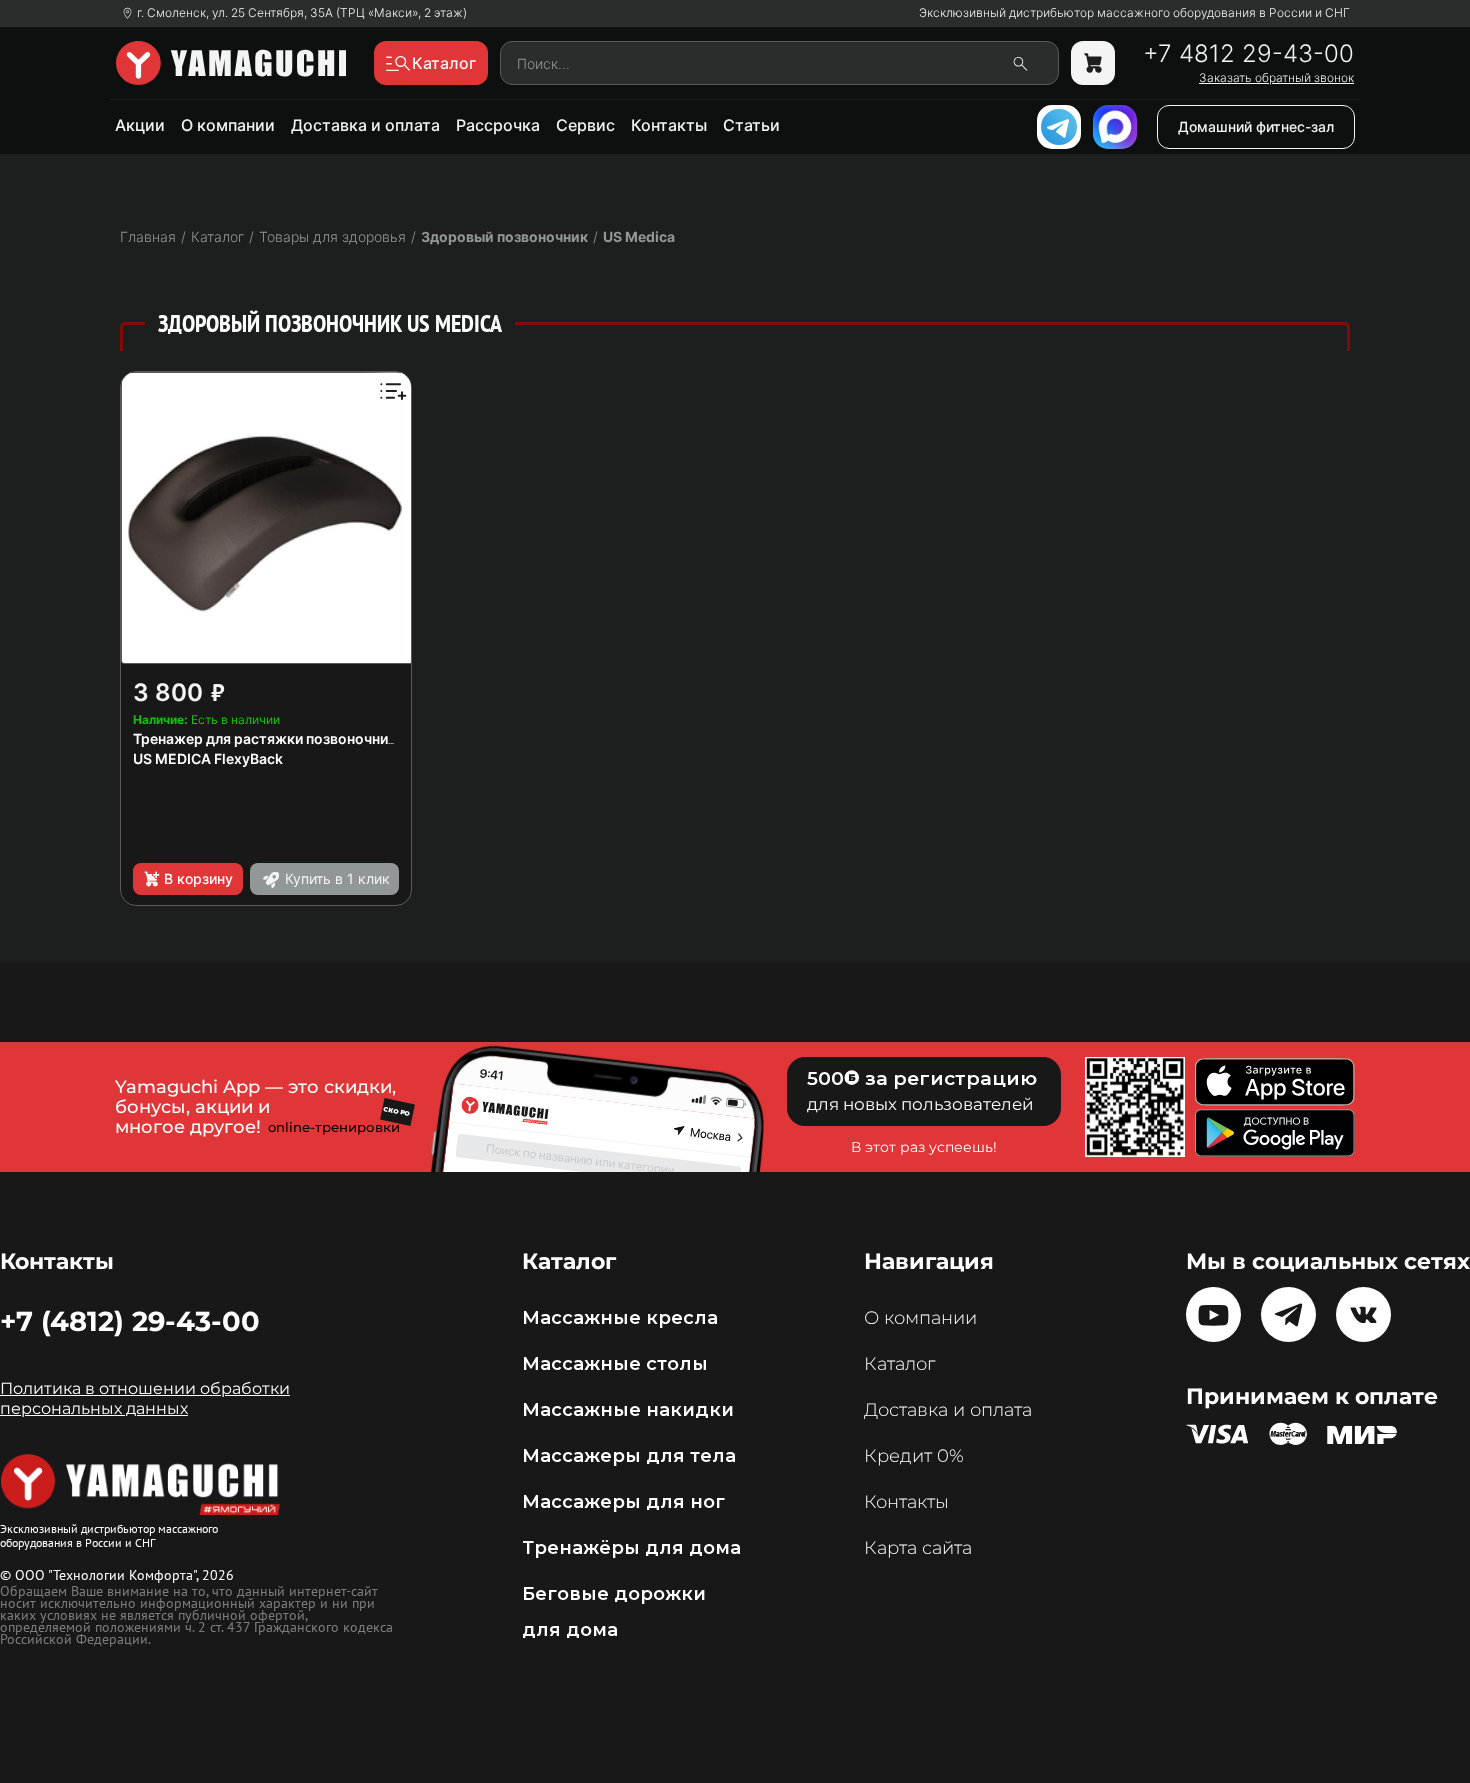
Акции (140, 125)
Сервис (585, 125)
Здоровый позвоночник (504, 236)
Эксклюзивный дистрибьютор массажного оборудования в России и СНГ (1134, 13)
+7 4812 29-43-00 (1248, 54)
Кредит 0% (914, 1456)
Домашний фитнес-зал (1256, 126)
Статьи (751, 125)
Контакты (669, 125)
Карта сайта (918, 1548)
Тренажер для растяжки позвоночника (268, 738)
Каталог (899, 1364)
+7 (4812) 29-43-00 (130, 1321)
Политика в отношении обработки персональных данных (145, 1398)
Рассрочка (498, 125)
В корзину (198, 878)
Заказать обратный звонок (1276, 78)
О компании (228, 125)
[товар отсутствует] (1093, 63)
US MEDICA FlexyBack (208, 758)
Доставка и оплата (365, 125)
